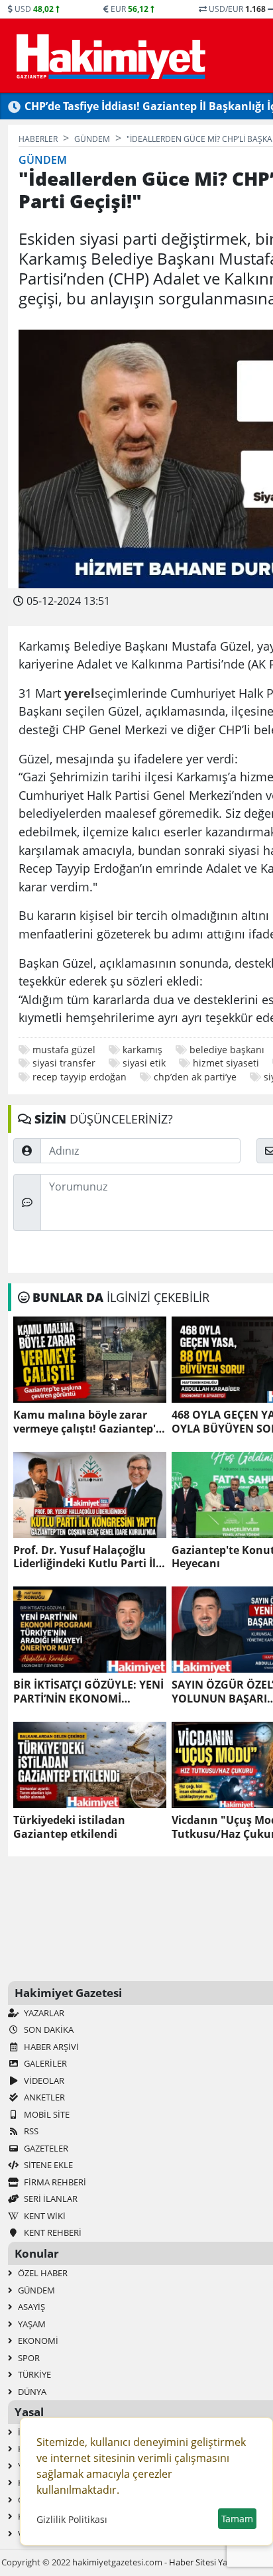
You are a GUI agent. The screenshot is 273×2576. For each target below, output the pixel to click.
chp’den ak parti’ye (195, 1077)
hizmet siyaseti (226, 1063)
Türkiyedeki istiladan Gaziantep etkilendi (69, 1827)
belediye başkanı (227, 1050)
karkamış (142, 1050)
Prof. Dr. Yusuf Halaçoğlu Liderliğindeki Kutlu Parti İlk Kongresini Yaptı (88, 1557)
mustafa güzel (64, 1050)
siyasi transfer (64, 1063)
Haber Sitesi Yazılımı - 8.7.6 (220, 2562)
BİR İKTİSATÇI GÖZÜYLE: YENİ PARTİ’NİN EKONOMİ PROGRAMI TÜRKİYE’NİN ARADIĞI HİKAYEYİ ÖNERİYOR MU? (88, 1692)
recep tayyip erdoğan (80, 1077)
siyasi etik (144, 1063)
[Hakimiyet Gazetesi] (109, 56)
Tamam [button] (237, 2519)
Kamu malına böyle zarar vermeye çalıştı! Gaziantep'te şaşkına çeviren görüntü (90, 1422)
